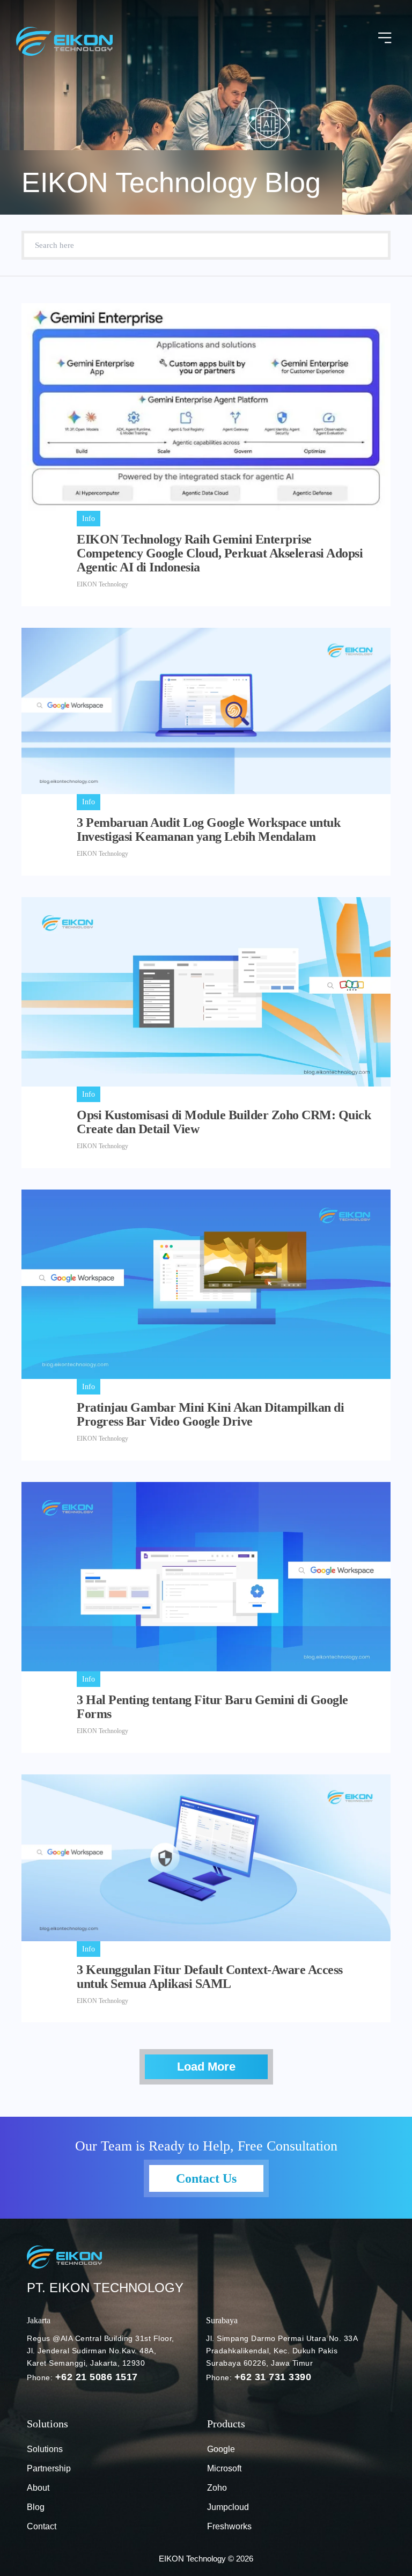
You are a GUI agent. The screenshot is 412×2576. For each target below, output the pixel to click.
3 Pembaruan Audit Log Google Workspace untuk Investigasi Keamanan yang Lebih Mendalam (208, 830)
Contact (42, 2526)
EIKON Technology (102, 584)
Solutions (45, 2449)
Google (221, 2449)
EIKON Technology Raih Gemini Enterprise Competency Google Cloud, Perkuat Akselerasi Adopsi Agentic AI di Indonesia (220, 553)
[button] (385, 39)
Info (89, 519)
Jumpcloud (228, 2507)
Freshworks (229, 2526)
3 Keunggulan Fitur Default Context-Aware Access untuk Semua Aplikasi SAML (210, 1977)
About (38, 2488)
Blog (36, 2507)
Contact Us (206, 2178)
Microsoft (224, 2468)
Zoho (217, 2488)
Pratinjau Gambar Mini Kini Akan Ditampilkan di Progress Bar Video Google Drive (210, 1414)
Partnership (49, 2468)
